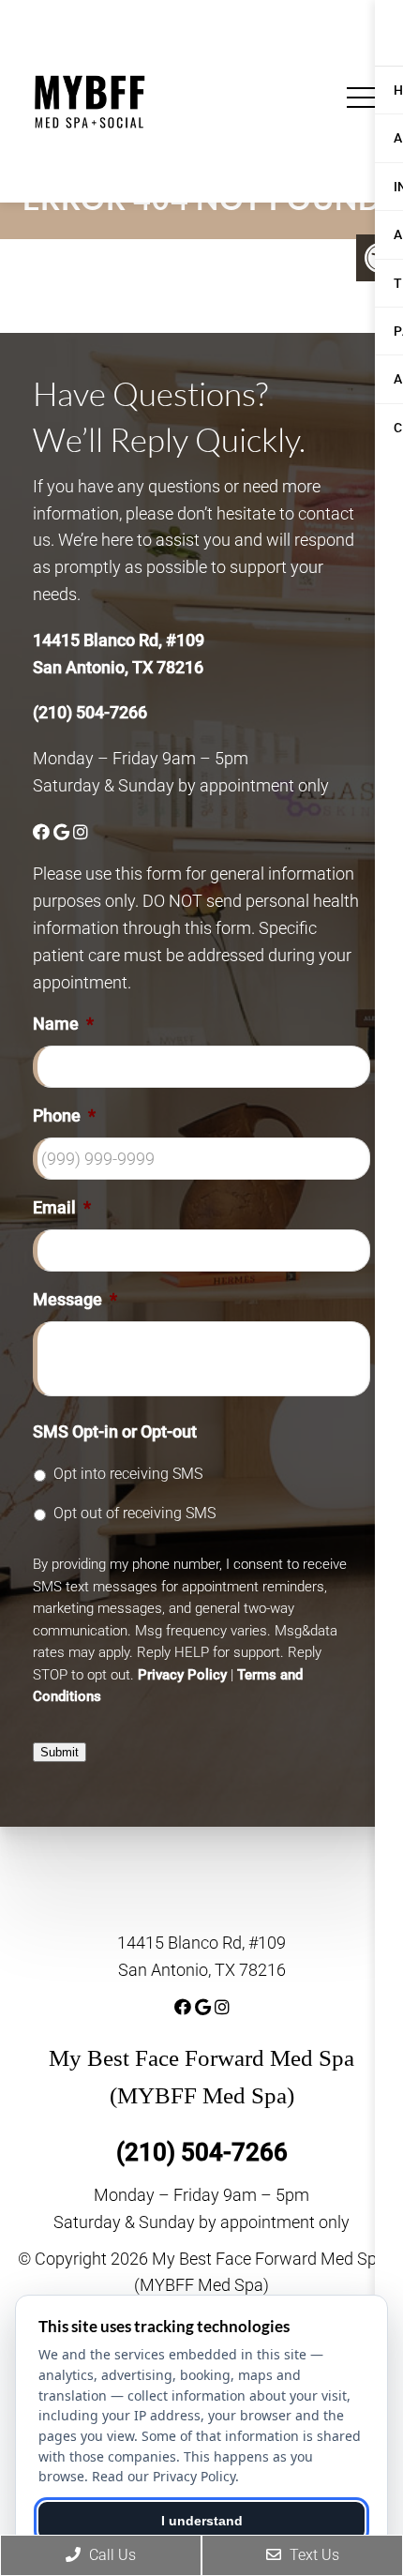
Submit (60, 1752)
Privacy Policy (182, 1675)
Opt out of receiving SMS (134, 1513)
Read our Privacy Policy (164, 2476)
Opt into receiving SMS (128, 1474)
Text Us (313, 2555)
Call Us (111, 2555)
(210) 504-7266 (90, 712)
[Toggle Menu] (366, 98)
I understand (202, 2521)
